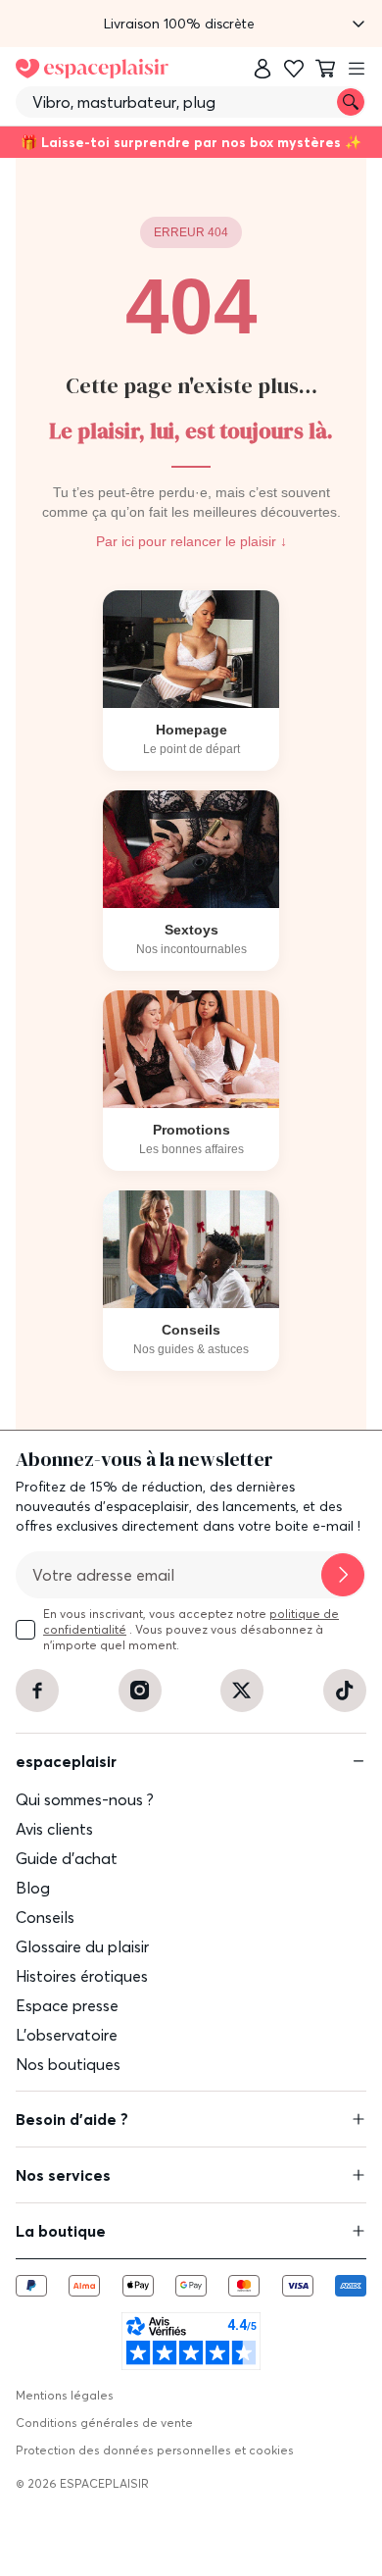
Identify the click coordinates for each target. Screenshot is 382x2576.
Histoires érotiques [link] (82, 1976)
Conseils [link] (45, 1917)
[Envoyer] (343, 1575)
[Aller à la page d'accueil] (92, 69)
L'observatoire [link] (67, 2035)
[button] (191, 24)
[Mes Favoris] (294, 69)
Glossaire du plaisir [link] (82, 1946)
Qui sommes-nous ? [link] (85, 1799)
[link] (263, 69)
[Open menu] (357, 69)
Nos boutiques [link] (68, 2064)
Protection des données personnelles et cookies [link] (155, 2450)
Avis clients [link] (54, 1829)
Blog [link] (33, 1888)
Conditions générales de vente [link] (104, 2423)
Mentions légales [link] (65, 2395)
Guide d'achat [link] (67, 1858)
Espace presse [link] (67, 2005)
